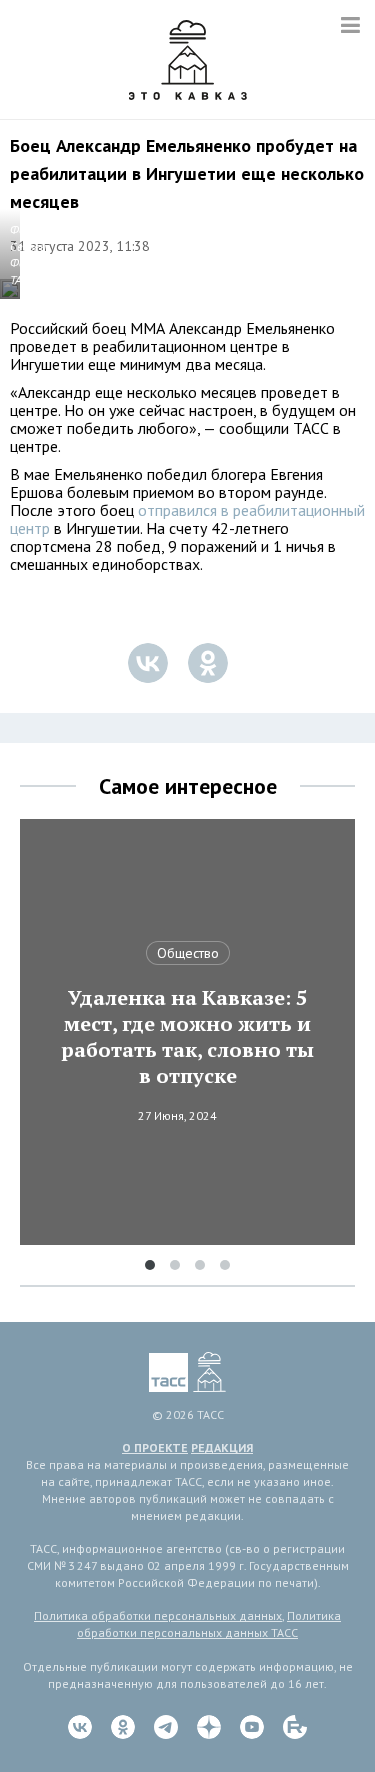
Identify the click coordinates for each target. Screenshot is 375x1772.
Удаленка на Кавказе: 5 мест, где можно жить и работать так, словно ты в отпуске (187, 1037)
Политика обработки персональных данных (158, 1615)
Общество (188, 953)
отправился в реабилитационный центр (187, 519)
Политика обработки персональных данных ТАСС (209, 1624)
